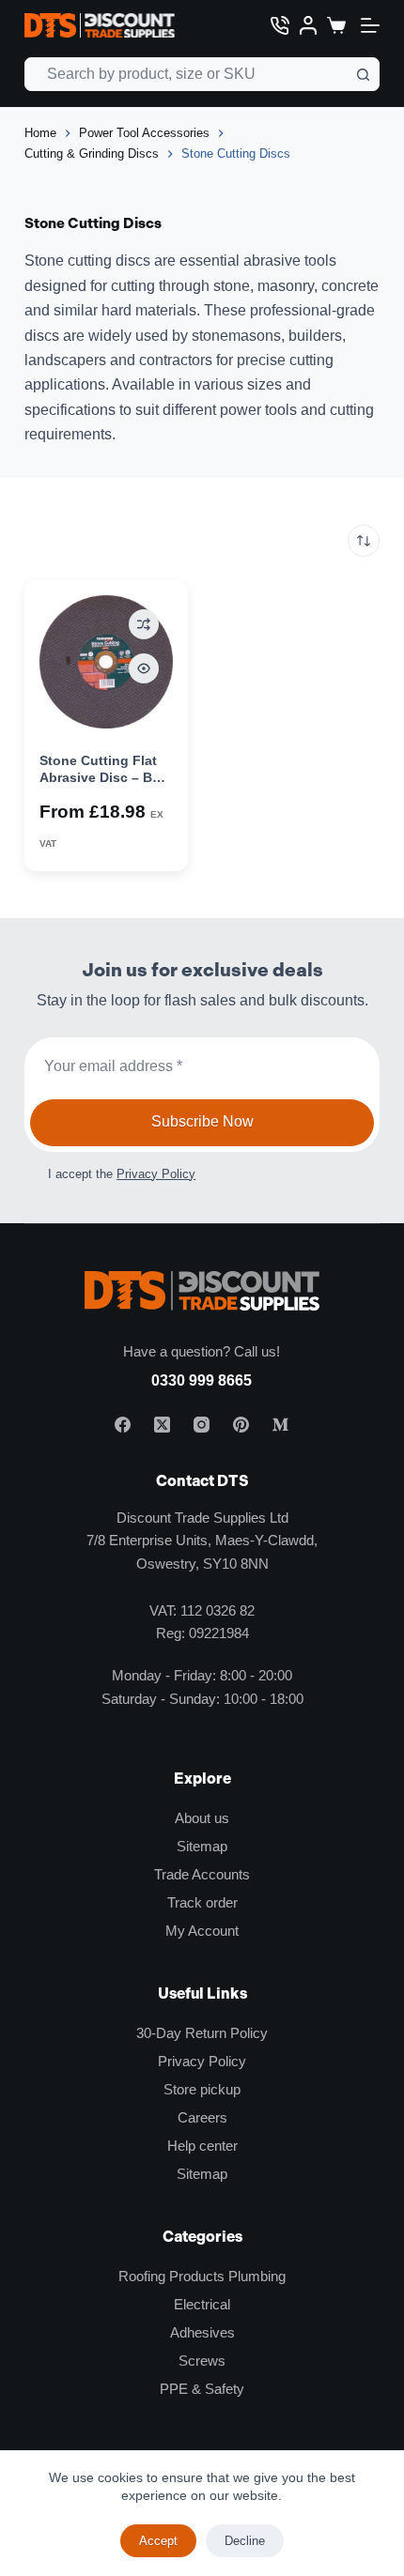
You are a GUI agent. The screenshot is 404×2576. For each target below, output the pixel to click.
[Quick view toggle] (144, 668)
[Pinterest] (241, 1425)
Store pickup (202, 2089)
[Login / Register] (308, 25)
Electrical (202, 2304)
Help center (202, 2146)
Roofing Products (171, 2276)
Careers (202, 2117)
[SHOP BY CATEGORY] (370, 25)
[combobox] (186, 74)
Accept (158, 2541)
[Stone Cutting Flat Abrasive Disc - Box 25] (106, 662)
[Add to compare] (144, 624)
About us (202, 1818)
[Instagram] (202, 1425)
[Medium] (280, 1425)
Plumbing (257, 2276)
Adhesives (202, 2332)
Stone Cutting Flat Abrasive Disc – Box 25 (104, 777)
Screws (202, 2361)
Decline (245, 2541)
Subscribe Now (202, 1121)
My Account (202, 1931)
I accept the (122, 1174)
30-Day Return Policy (202, 2033)
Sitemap (202, 1846)
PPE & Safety (202, 2389)
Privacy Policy (156, 1174)
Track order (202, 1902)
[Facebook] (123, 1425)
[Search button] (363, 74)
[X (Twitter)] (162, 1425)
